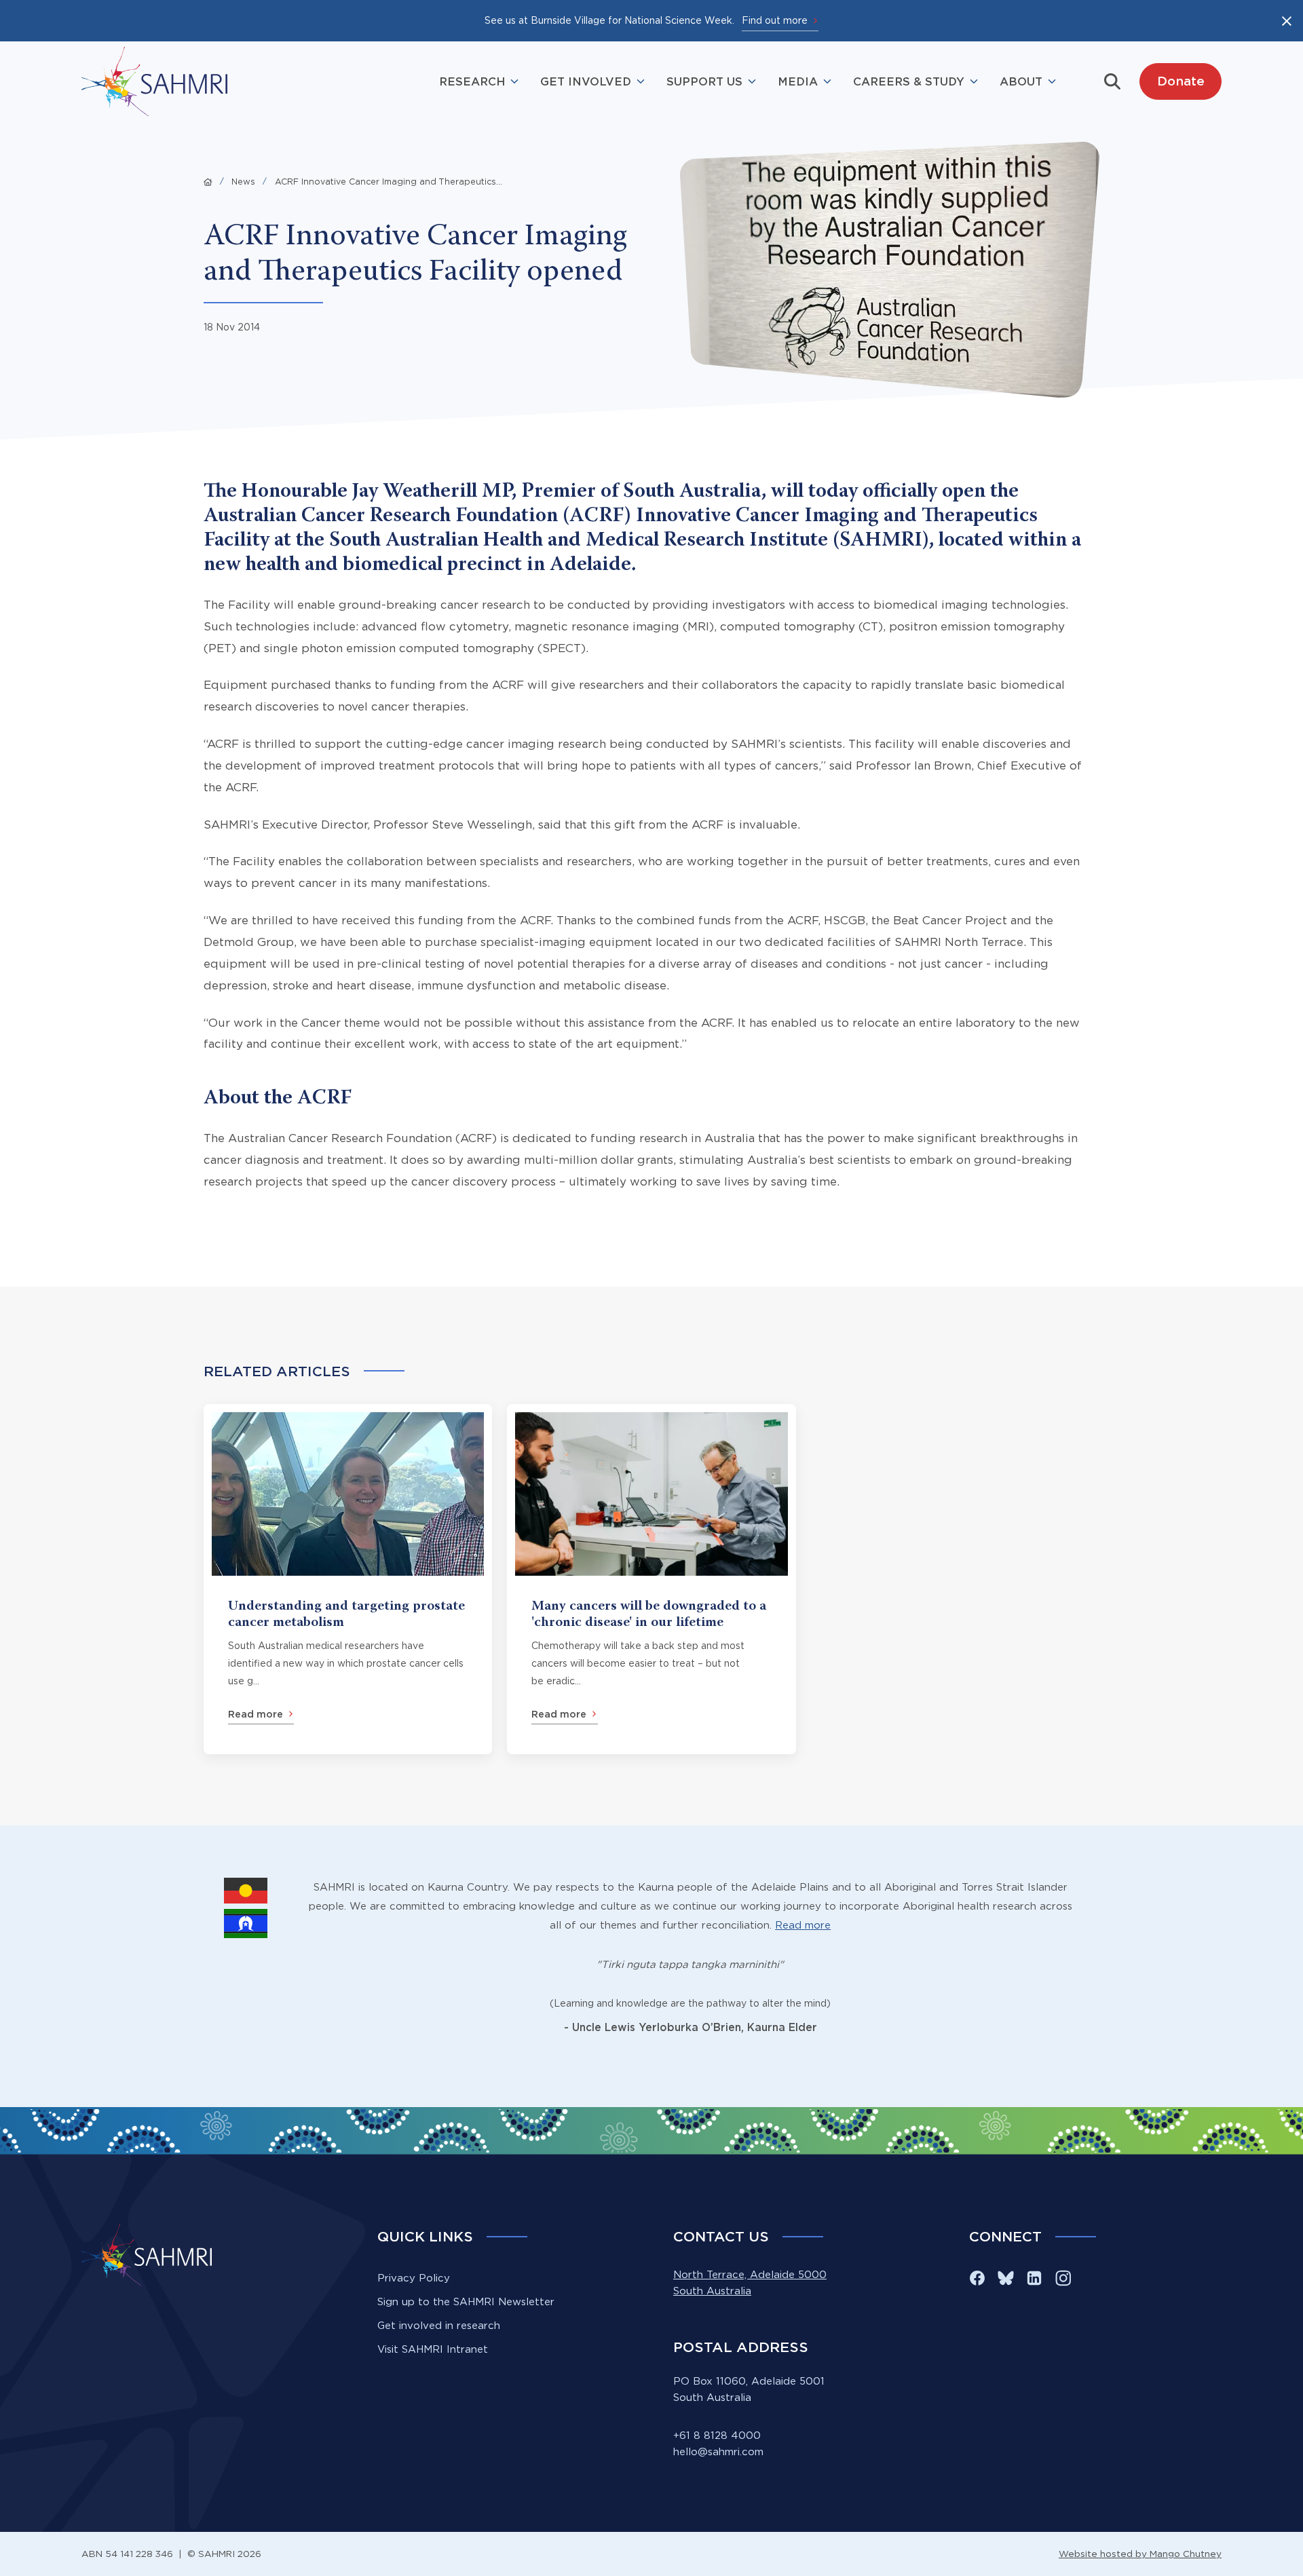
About (1021, 81)
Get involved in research (439, 2325)
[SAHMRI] (154, 81)
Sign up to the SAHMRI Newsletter (466, 2302)
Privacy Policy (414, 2278)
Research (472, 81)
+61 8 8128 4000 (717, 2435)
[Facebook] (977, 2278)
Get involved (586, 81)
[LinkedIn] (1034, 2278)
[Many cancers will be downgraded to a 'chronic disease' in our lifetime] (651, 1579)
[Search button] (1112, 81)
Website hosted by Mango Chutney (1140, 2554)
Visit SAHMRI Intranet (433, 2349)
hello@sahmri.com (718, 2451)
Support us (704, 81)
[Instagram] (1063, 2278)
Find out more (775, 20)
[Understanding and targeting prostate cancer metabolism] (348, 1579)
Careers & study (909, 81)
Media (798, 81)
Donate (1181, 81)
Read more (803, 1925)
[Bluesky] (1006, 2278)
